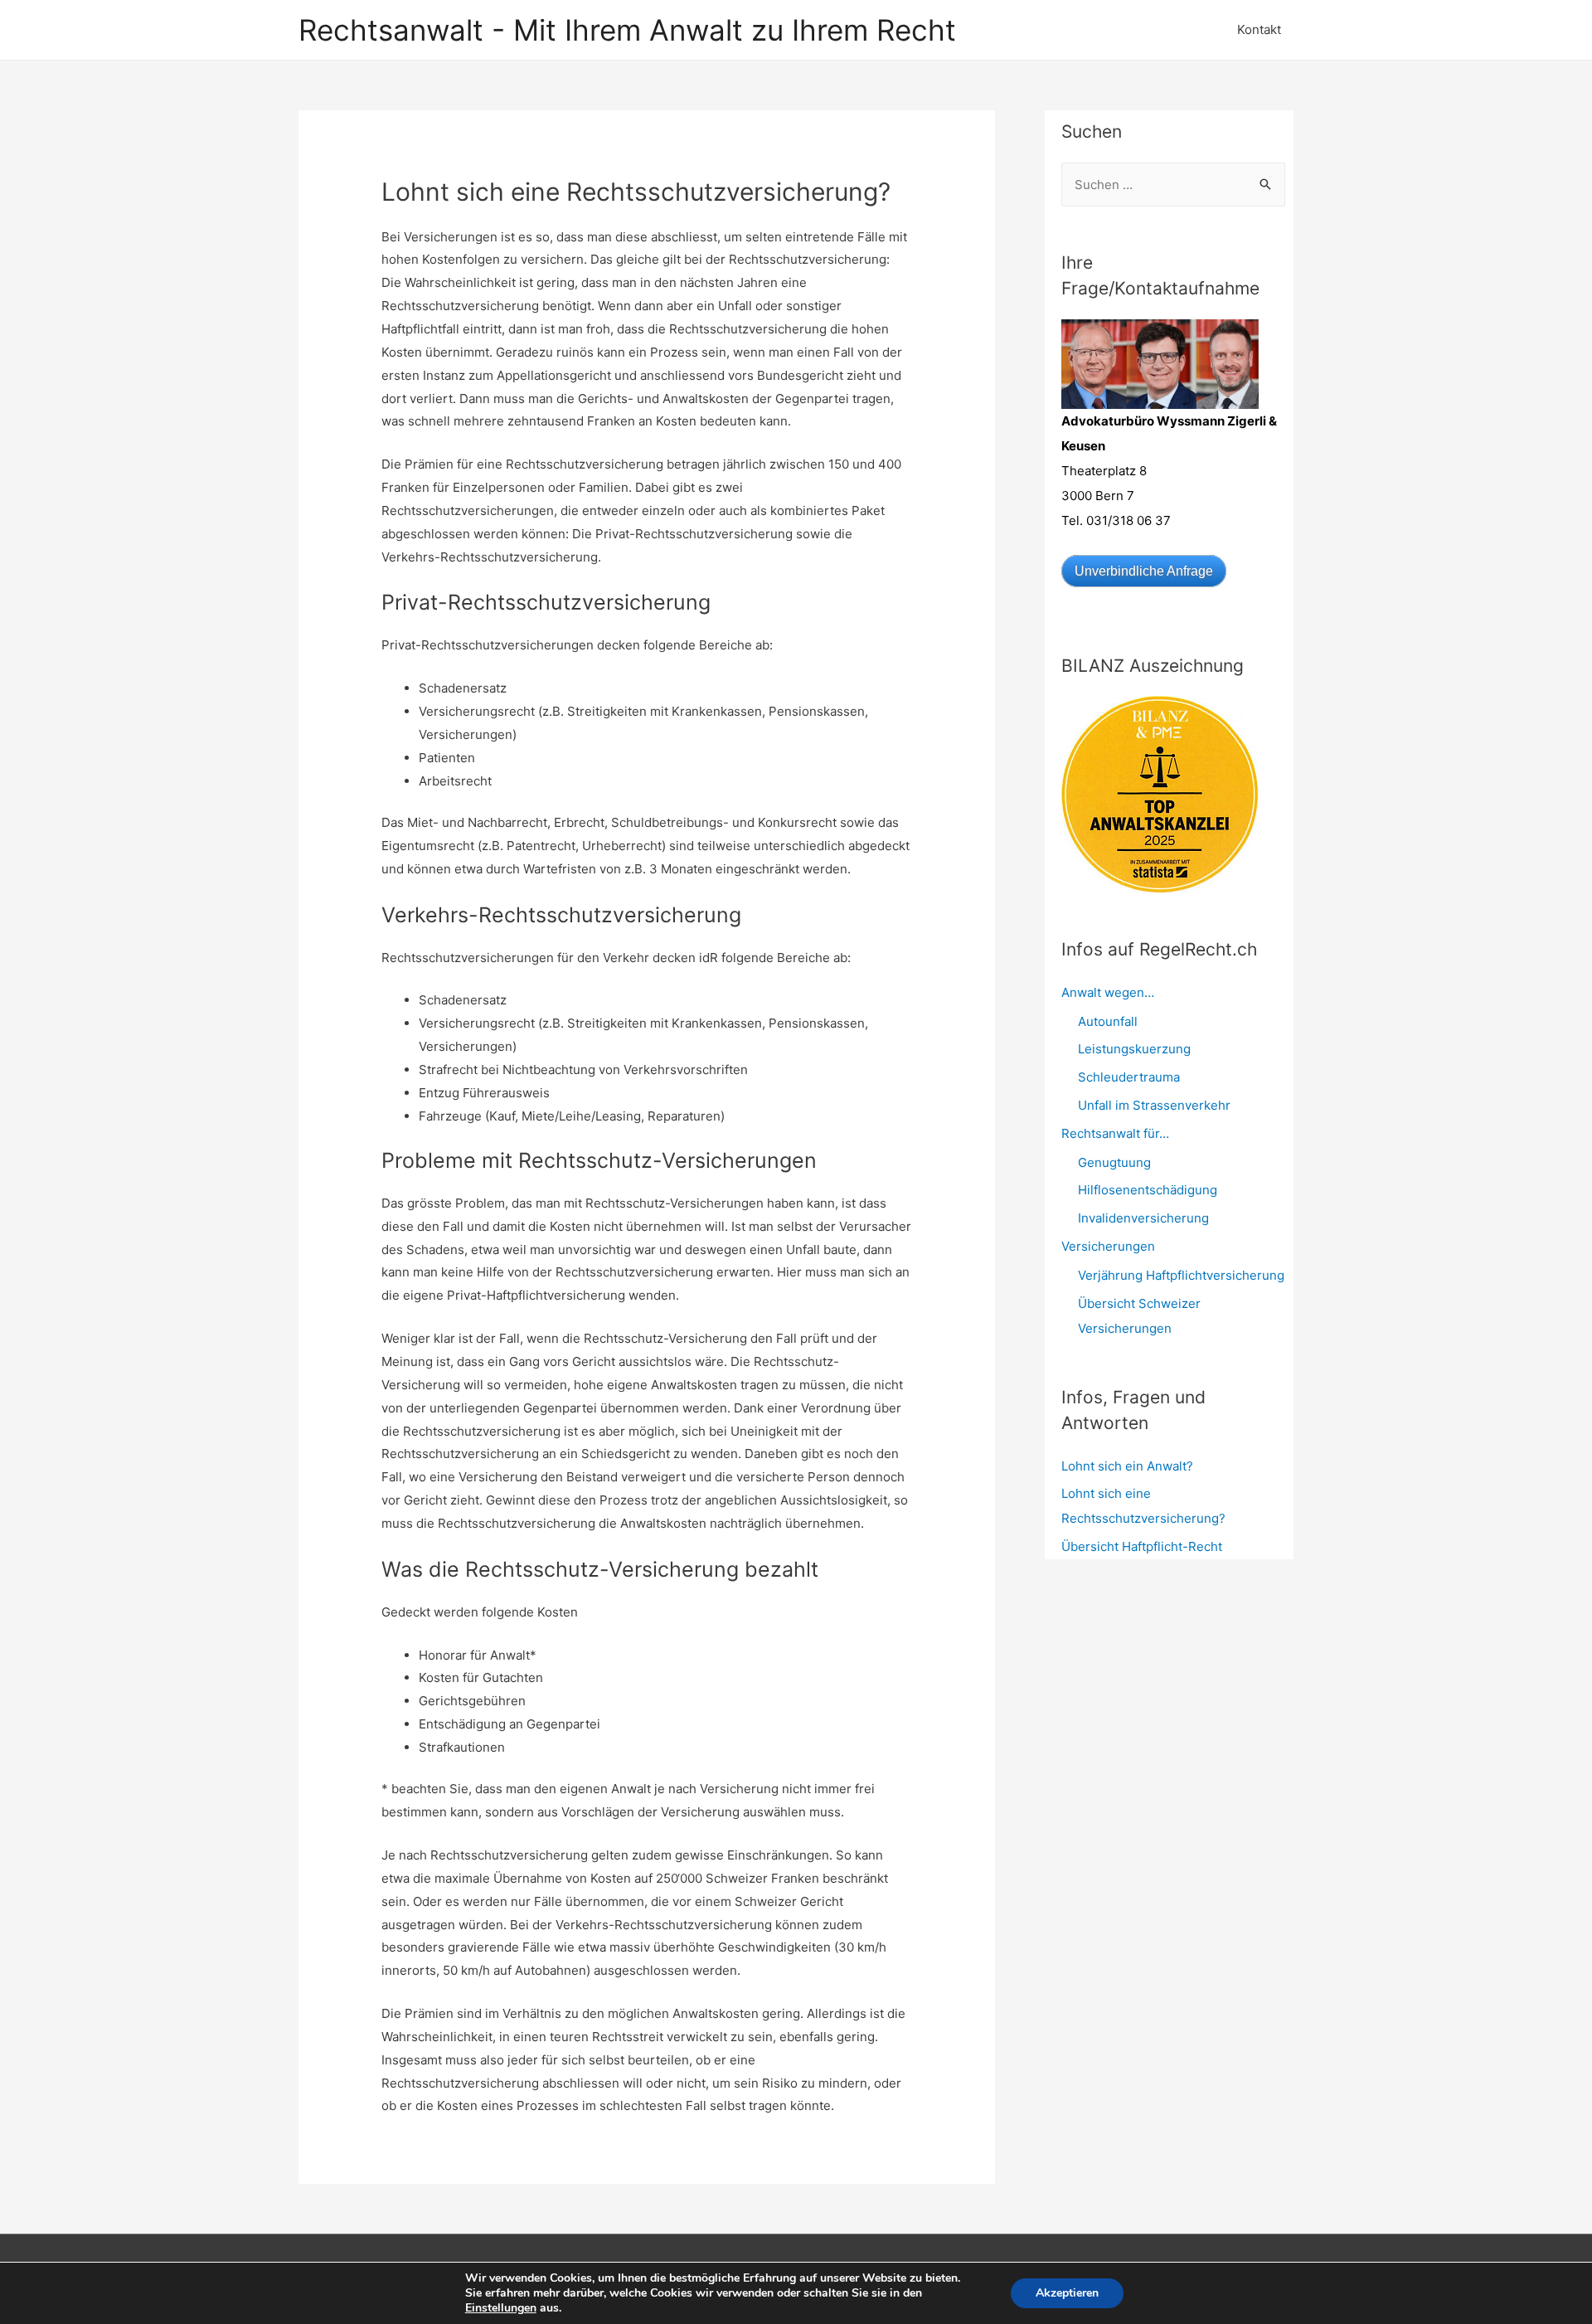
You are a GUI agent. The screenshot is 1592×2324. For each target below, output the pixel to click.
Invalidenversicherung (1143, 1218)
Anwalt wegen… (1108, 992)
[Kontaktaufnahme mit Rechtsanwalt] (1160, 363)
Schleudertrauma (1129, 1077)
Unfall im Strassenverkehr (1154, 1105)
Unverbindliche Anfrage (1144, 571)
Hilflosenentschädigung (1148, 1190)
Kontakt (1259, 29)
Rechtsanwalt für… (1115, 1133)
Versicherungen (1108, 1246)
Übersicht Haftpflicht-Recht (1142, 1546)
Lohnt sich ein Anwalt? (1127, 1466)
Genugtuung (1114, 1162)
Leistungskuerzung (1134, 1049)
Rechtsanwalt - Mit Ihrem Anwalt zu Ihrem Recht (627, 30)
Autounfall (1108, 1021)
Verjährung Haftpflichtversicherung (1181, 1275)
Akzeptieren (1067, 2293)
